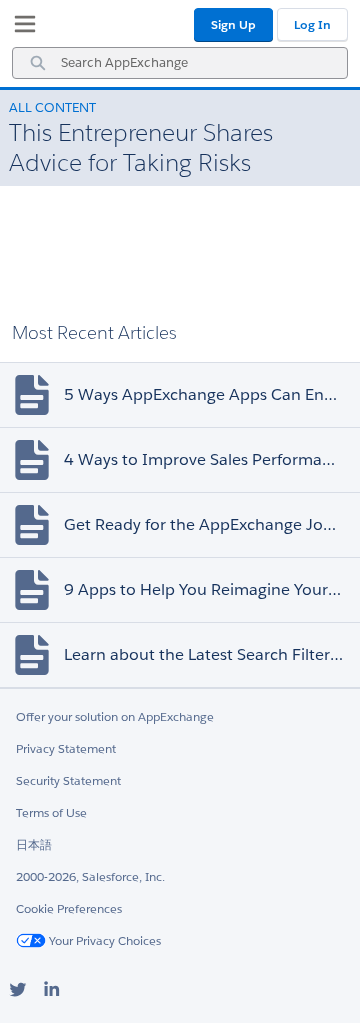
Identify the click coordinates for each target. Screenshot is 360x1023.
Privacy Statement (66, 748)
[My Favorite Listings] (20, 28)
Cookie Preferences (69, 908)
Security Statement (68, 780)
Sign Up (233, 24)
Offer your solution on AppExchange (115, 716)
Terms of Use (51, 812)
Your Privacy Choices (103, 940)
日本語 (34, 844)
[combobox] (180, 63)
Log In (312, 24)
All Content (52, 107)
